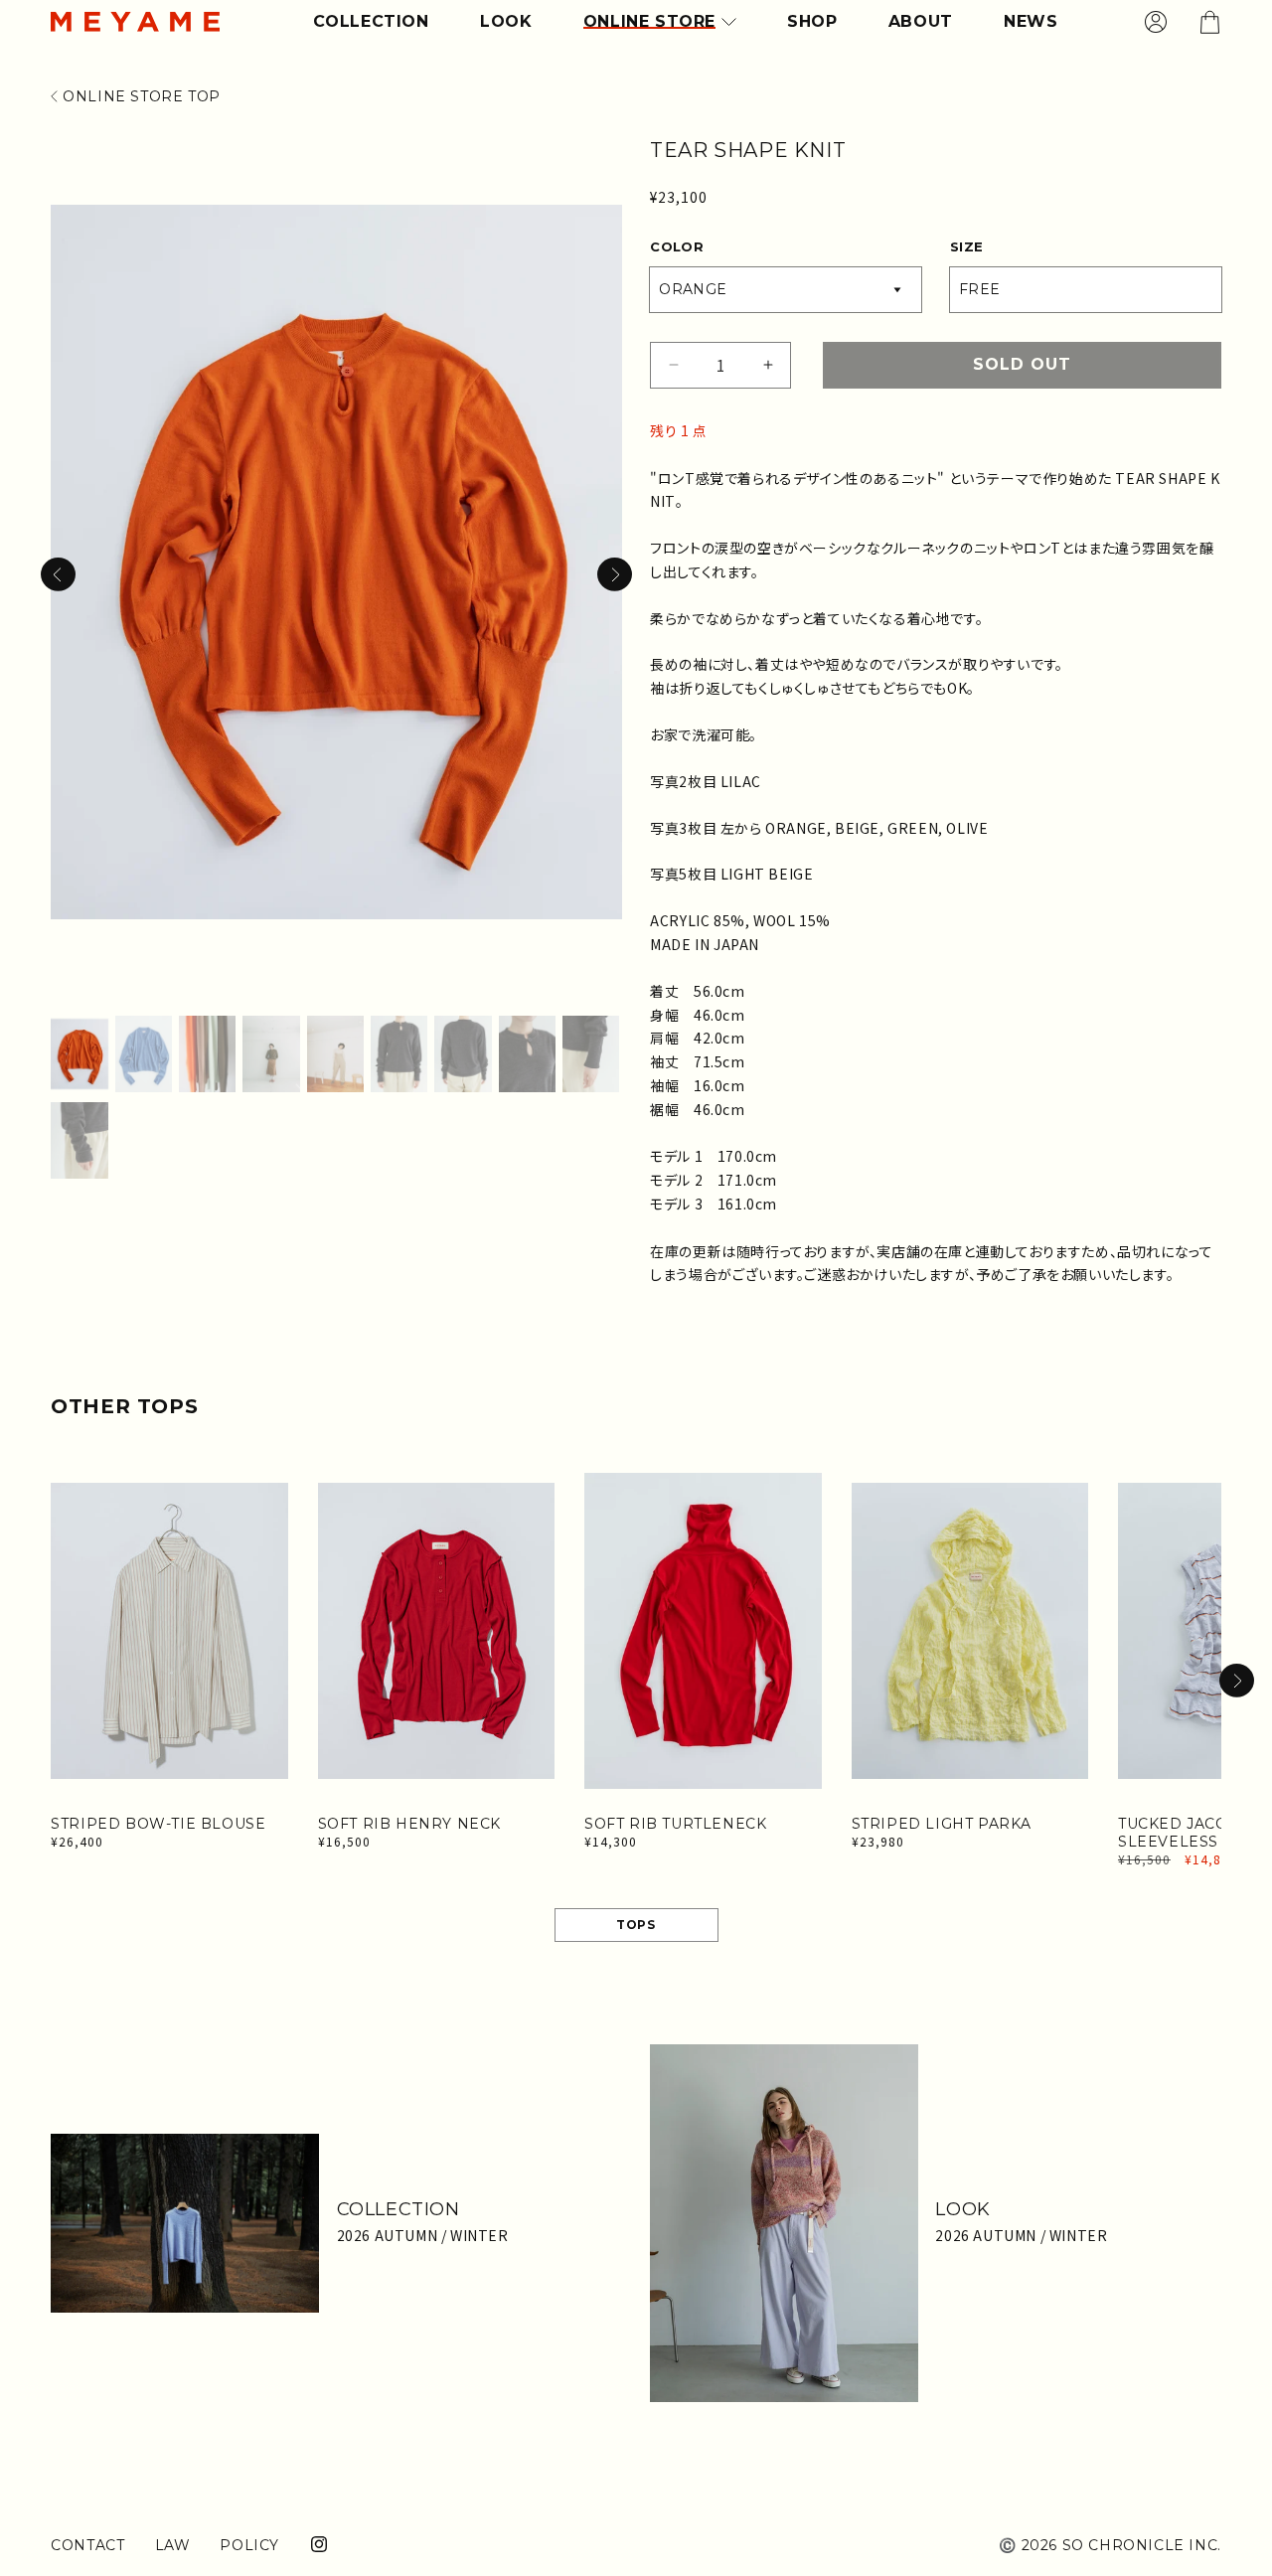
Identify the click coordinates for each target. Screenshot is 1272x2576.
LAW (173, 2545)
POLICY (249, 2545)
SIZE (967, 246)
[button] (615, 574)
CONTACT (87, 2545)
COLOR (677, 246)
